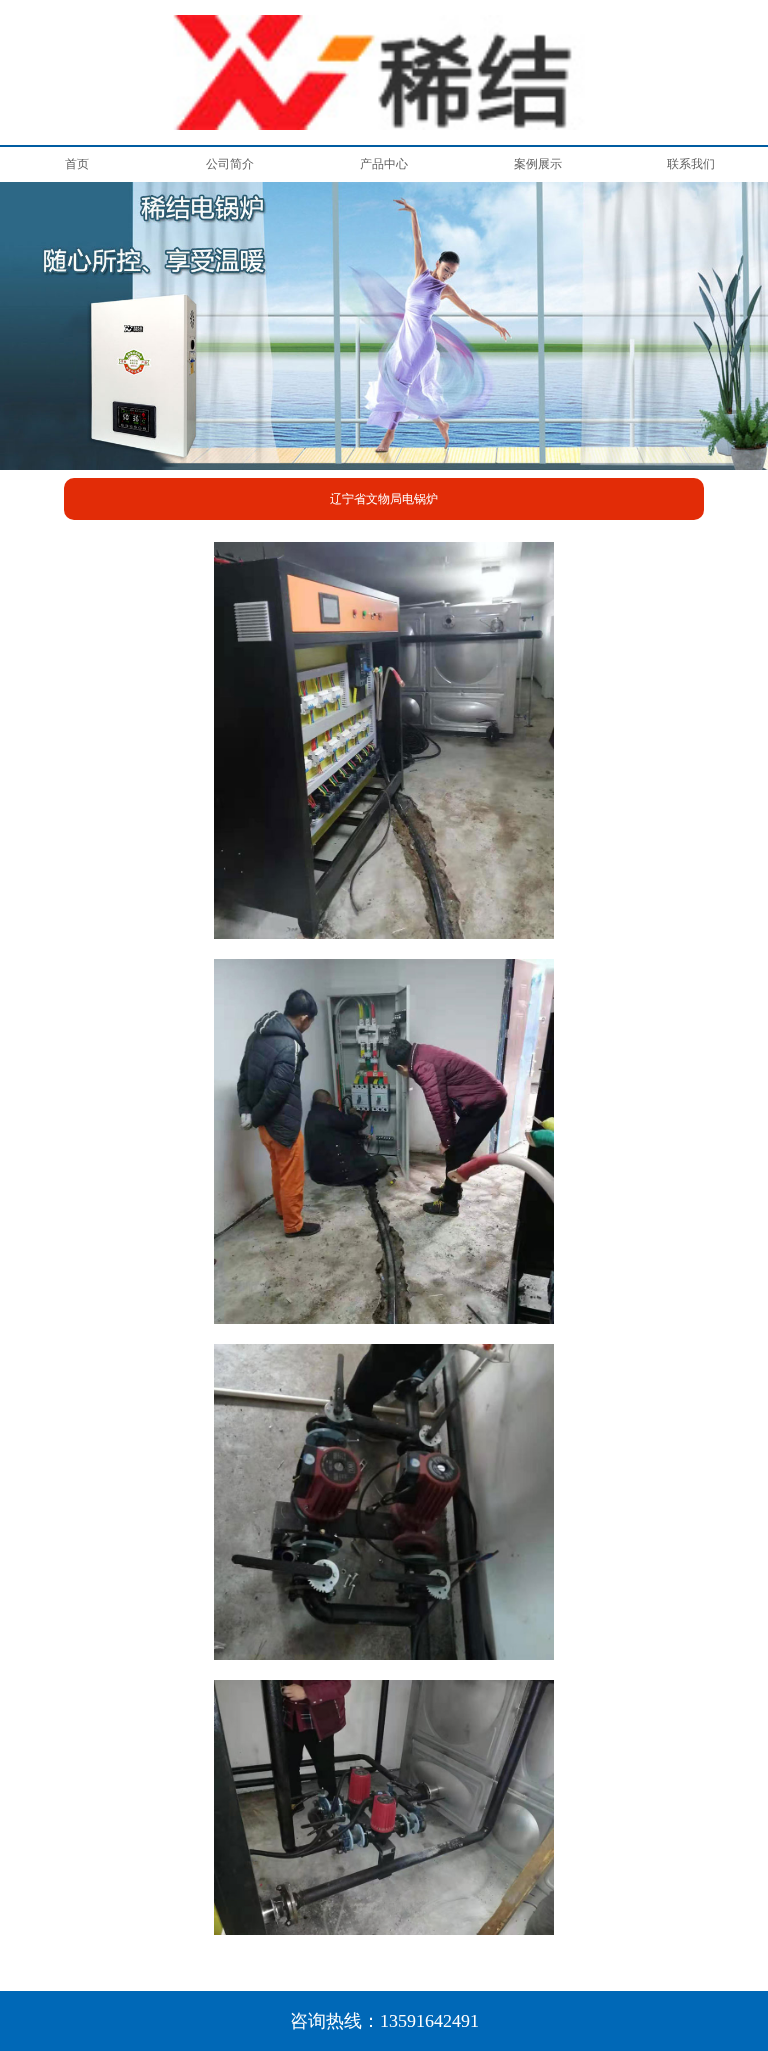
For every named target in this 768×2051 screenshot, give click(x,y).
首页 (77, 164)
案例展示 (538, 164)
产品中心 (384, 164)
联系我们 (691, 164)
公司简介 (230, 164)
